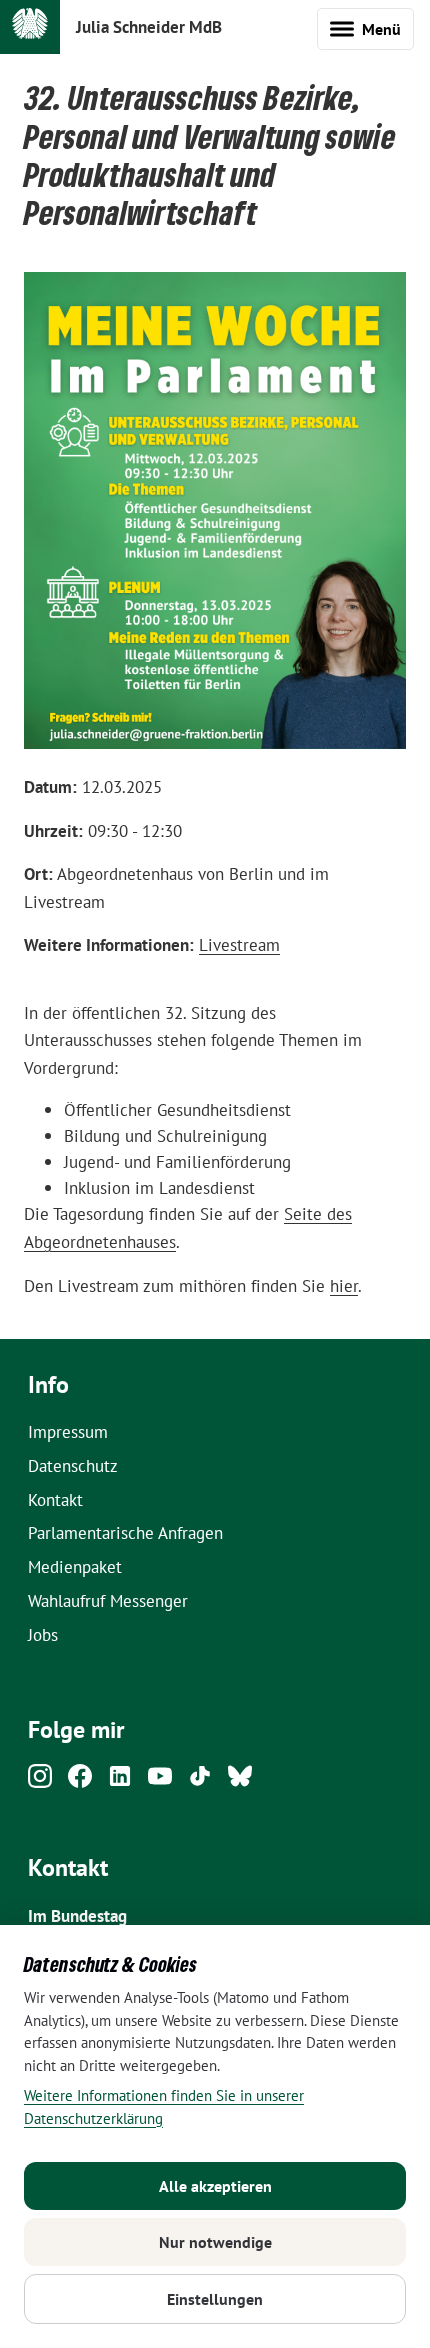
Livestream (239, 944)
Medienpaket (75, 1566)
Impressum (68, 1431)
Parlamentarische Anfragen (125, 1532)
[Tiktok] (200, 1781)
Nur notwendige (215, 2242)
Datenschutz (73, 1465)
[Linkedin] (120, 1781)
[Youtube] (160, 1781)
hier (344, 1285)
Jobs (43, 1634)
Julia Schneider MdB (149, 26)
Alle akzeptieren (215, 2186)
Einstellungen (215, 2299)
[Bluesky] (240, 1781)
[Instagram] (40, 1781)
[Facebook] (80, 1781)
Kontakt (55, 1499)
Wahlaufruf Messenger (108, 1600)
